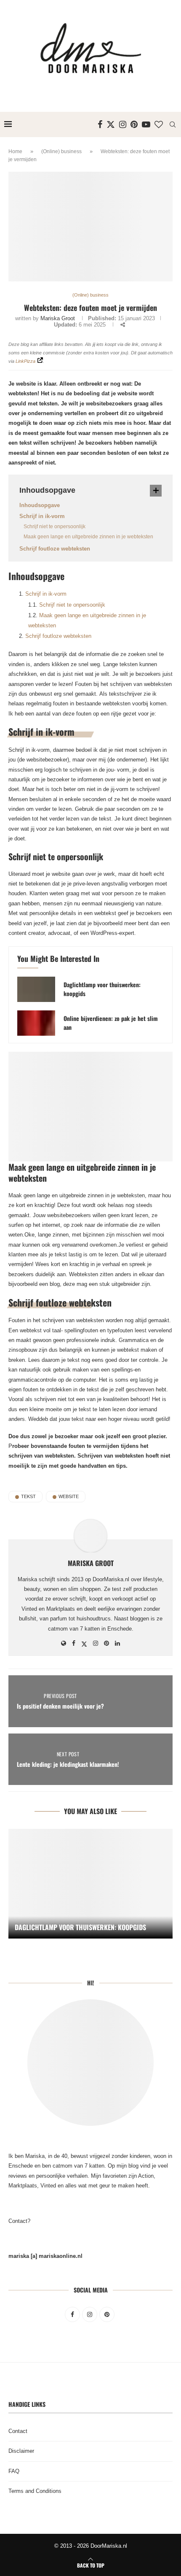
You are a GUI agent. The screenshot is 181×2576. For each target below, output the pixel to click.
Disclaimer (21, 2451)
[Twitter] (111, 124)
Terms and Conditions (35, 2491)
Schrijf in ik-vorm (42, 516)
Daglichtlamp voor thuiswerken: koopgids (102, 989)
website (69, 1496)
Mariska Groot (58, 318)
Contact (18, 2431)
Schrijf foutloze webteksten (55, 549)
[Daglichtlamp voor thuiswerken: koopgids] (36, 989)
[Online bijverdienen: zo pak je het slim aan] (36, 1023)
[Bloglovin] (159, 124)
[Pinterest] (134, 124)
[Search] (173, 124)
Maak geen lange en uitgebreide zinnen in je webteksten (88, 537)
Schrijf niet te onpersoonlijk (55, 527)
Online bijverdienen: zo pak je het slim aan (111, 1023)
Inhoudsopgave (40, 505)
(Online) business (61, 151)
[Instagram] (123, 124)
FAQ (14, 2471)
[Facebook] (100, 124)
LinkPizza (25, 361)
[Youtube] (146, 124)
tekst (28, 1496)
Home (15, 151)
